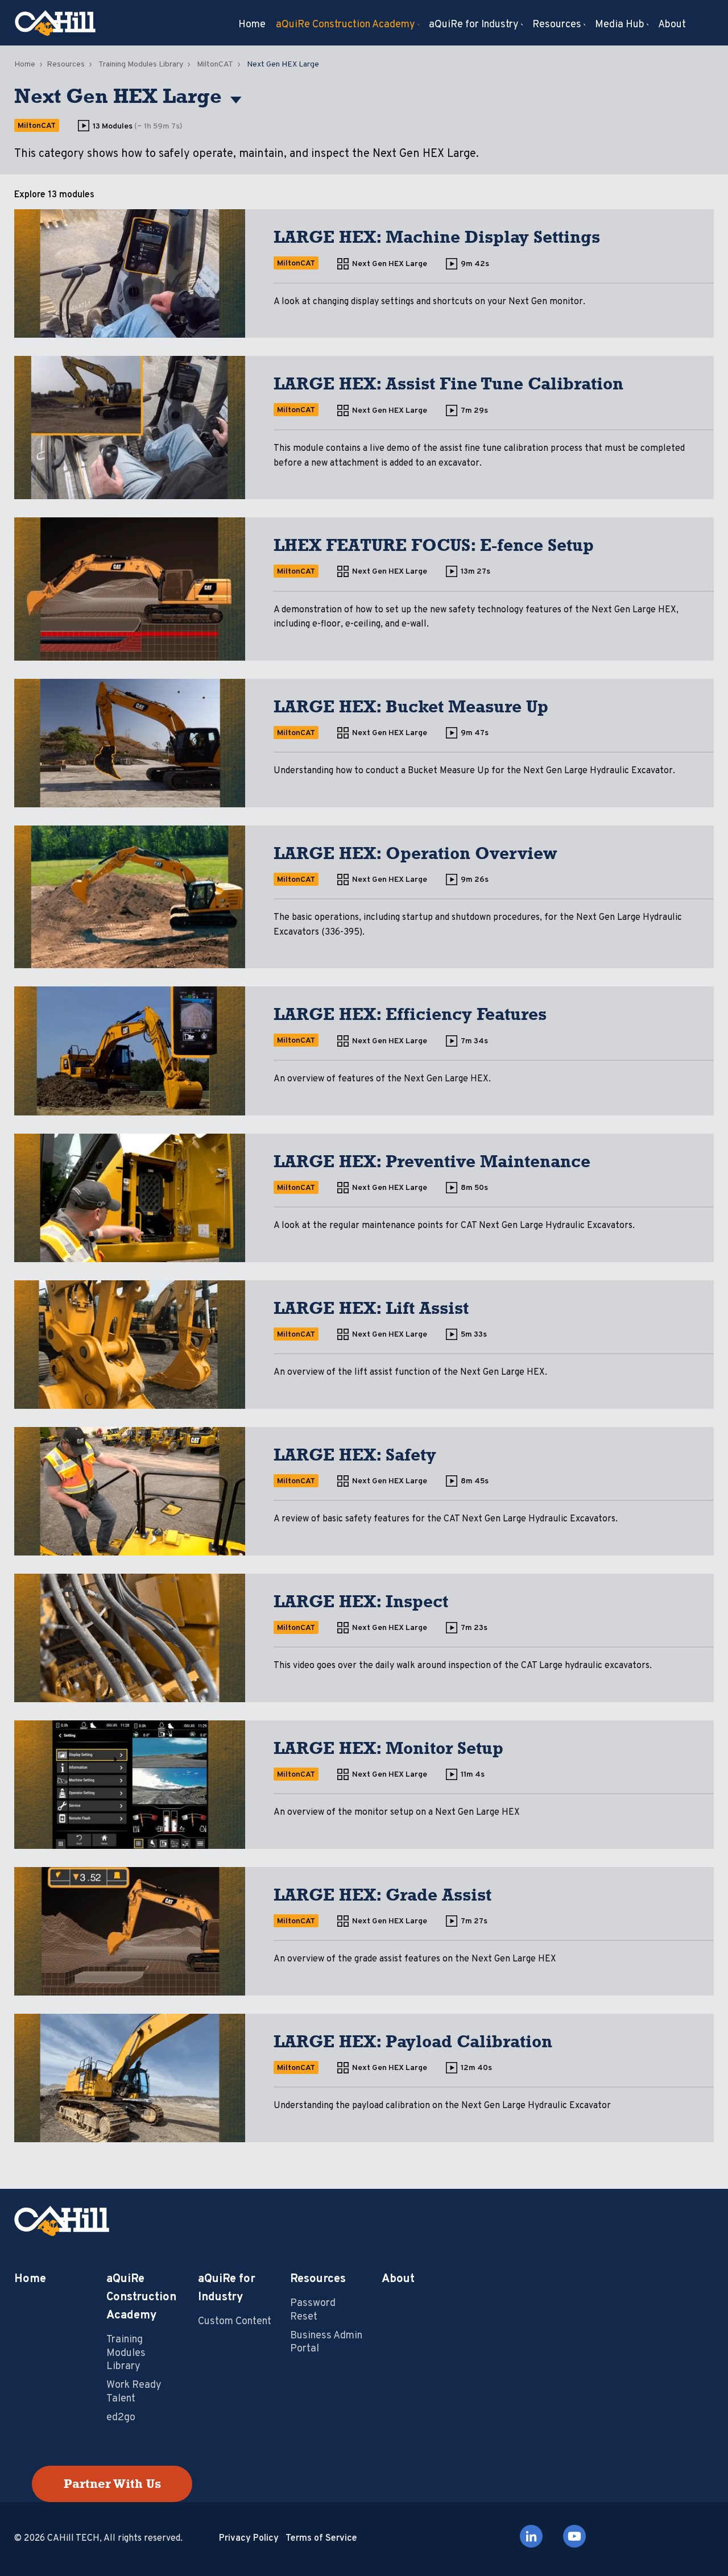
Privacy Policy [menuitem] (249, 2538)
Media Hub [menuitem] (620, 25)
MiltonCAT (215, 65)
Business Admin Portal (326, 2342)
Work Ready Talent (134, 2392)
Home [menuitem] (252, 25)
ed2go (121, 2418)
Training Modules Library (141, 65)
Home (25, 65)
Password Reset (313, 2310)
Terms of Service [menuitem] (321, 2538)
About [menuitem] (672, 25)
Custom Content (235, 2322)
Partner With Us (112, 2484)
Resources (66, 65)
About (398, 2279)
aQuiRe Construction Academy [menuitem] (346, 25)
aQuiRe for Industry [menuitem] (474, 25)
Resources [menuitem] (557, 25)
